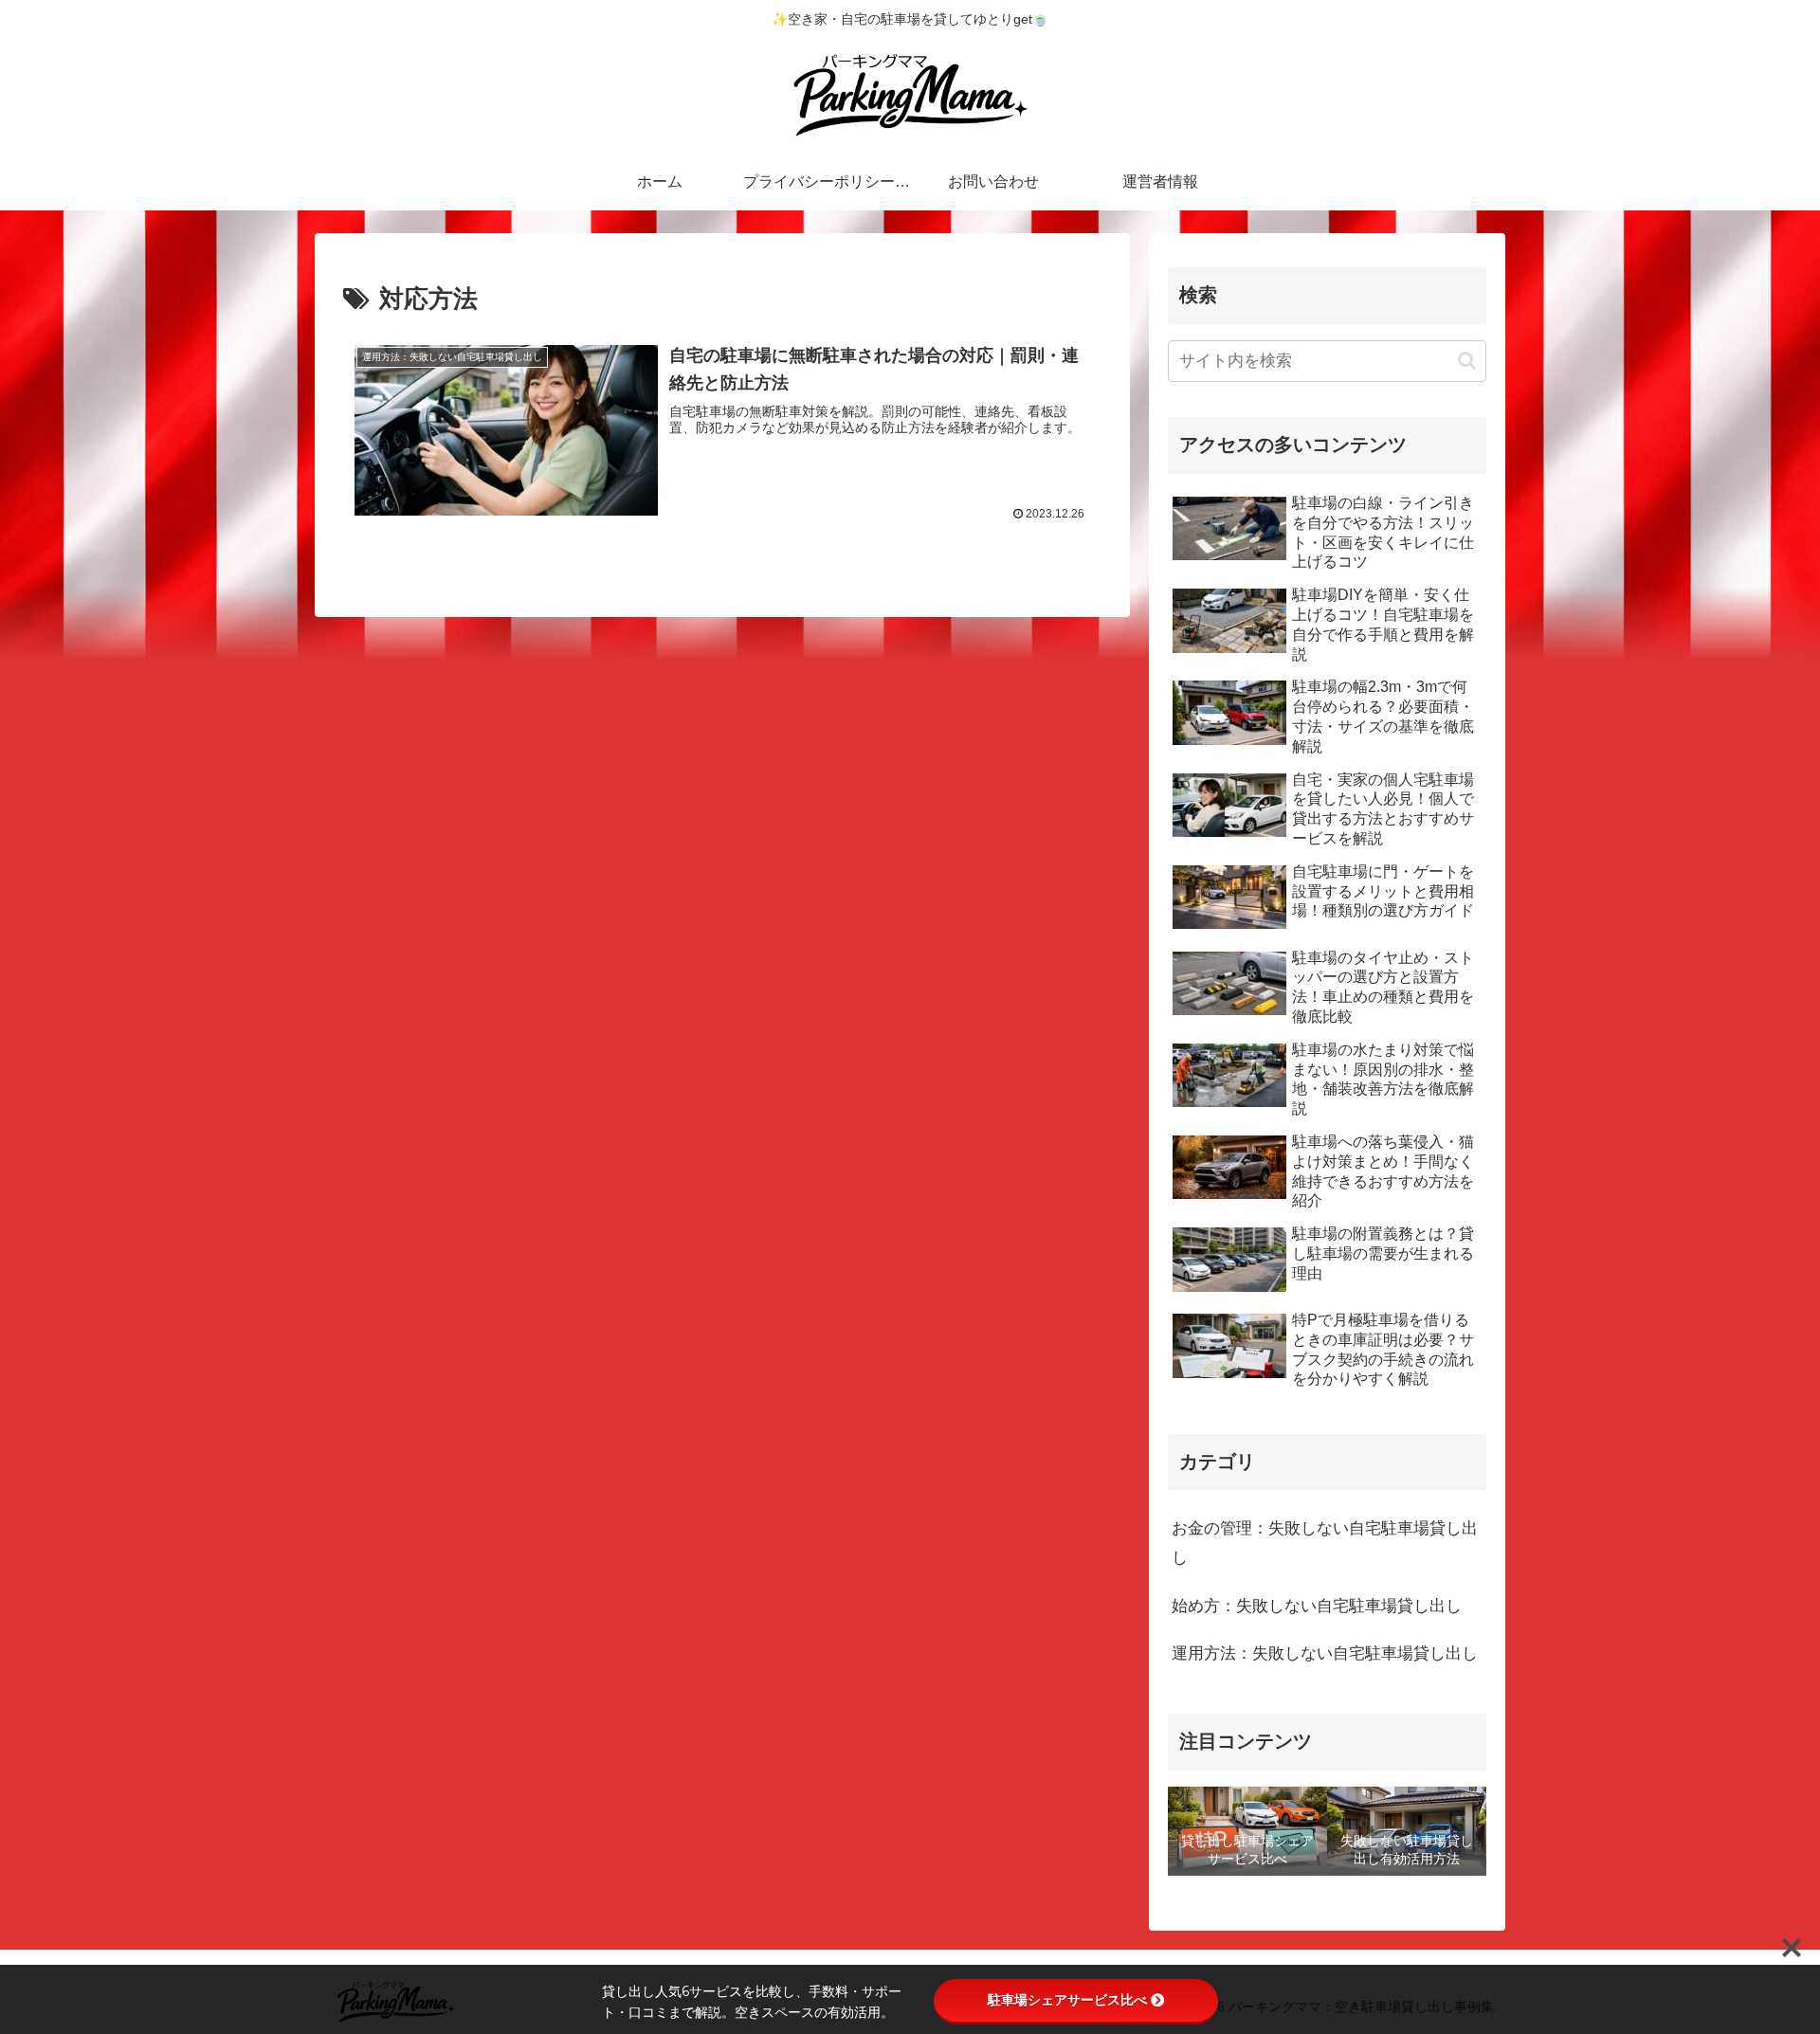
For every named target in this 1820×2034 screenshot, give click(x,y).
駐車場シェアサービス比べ (1067, 2000)
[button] (1467, 361)
